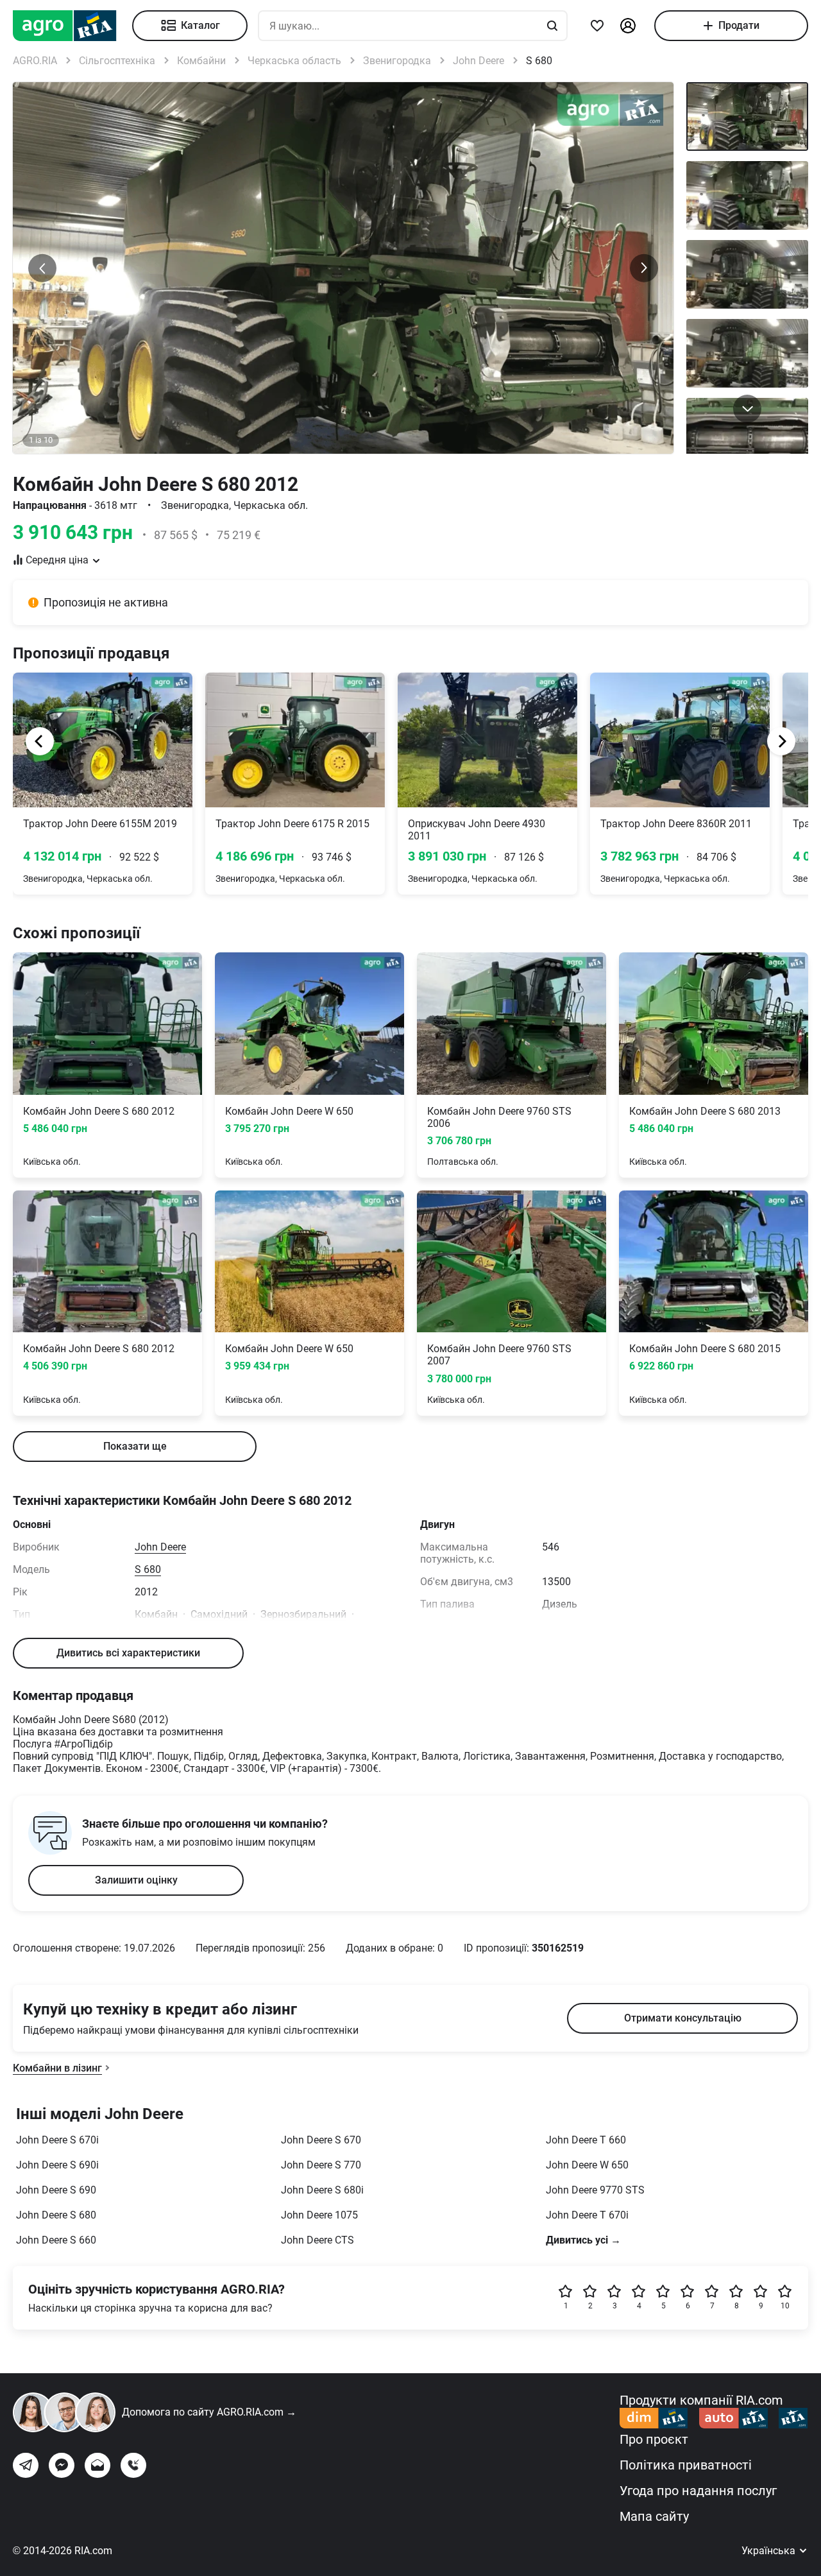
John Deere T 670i (587, 2215)
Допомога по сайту (209, 2412)
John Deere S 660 (56, 2240)
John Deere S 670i (57, 2140)
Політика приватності (686, 2465)
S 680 (148, 1569)
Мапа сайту (654, 2516)
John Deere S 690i (57, 2165)
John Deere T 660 (586, 2140)
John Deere (160, 1547)
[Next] (781, 741)
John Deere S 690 (56, 2190)
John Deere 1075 (319, 2215)
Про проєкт (654, 2439)
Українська (770, 2551)
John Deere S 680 (56, 2215)
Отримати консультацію (683, 2018)
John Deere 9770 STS (595, 2190)
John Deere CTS (317, 2240)
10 (785, 2306)
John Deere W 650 (587, 2165)
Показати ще (135, 1446)
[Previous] (40, 741)
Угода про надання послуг (698, 2491)
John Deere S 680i (322, 2190)
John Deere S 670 (321, 2140)
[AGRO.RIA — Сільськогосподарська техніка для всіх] (72, 26)
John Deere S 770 (321, 2165)
